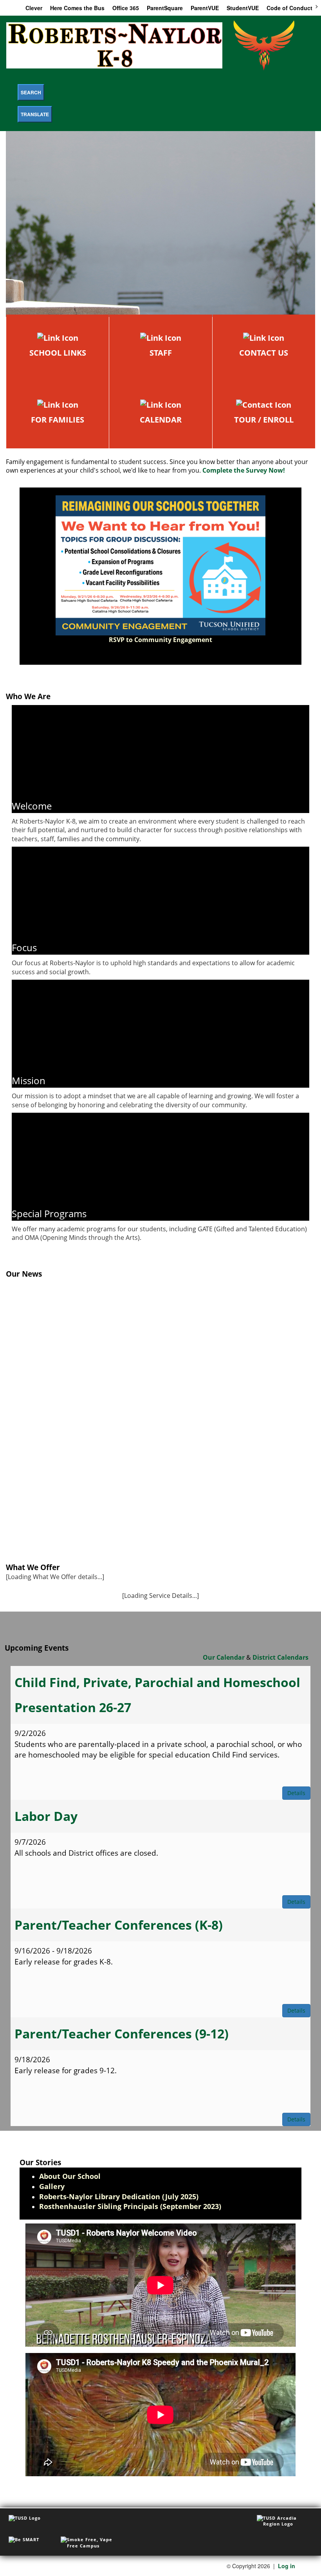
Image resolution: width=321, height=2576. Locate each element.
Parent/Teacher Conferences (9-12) (122, 2034)
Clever (34, 8)
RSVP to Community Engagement (160, 640)
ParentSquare (165, 8)
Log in (287, 2566)
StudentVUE (243, 8)
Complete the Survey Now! (244, 470)
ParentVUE (205, 8)
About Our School (70, 2176)
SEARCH (31, 92)
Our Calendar (224, 1657)
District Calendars (280, 1657)
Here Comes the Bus (77, 8)
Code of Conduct (289, 8)
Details (296, 1793)
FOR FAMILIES (58, 420)
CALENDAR (161, 420)
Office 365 (126, 8)
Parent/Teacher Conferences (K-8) (119, 1925)
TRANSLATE (35, 114)
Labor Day (46, 1816)
